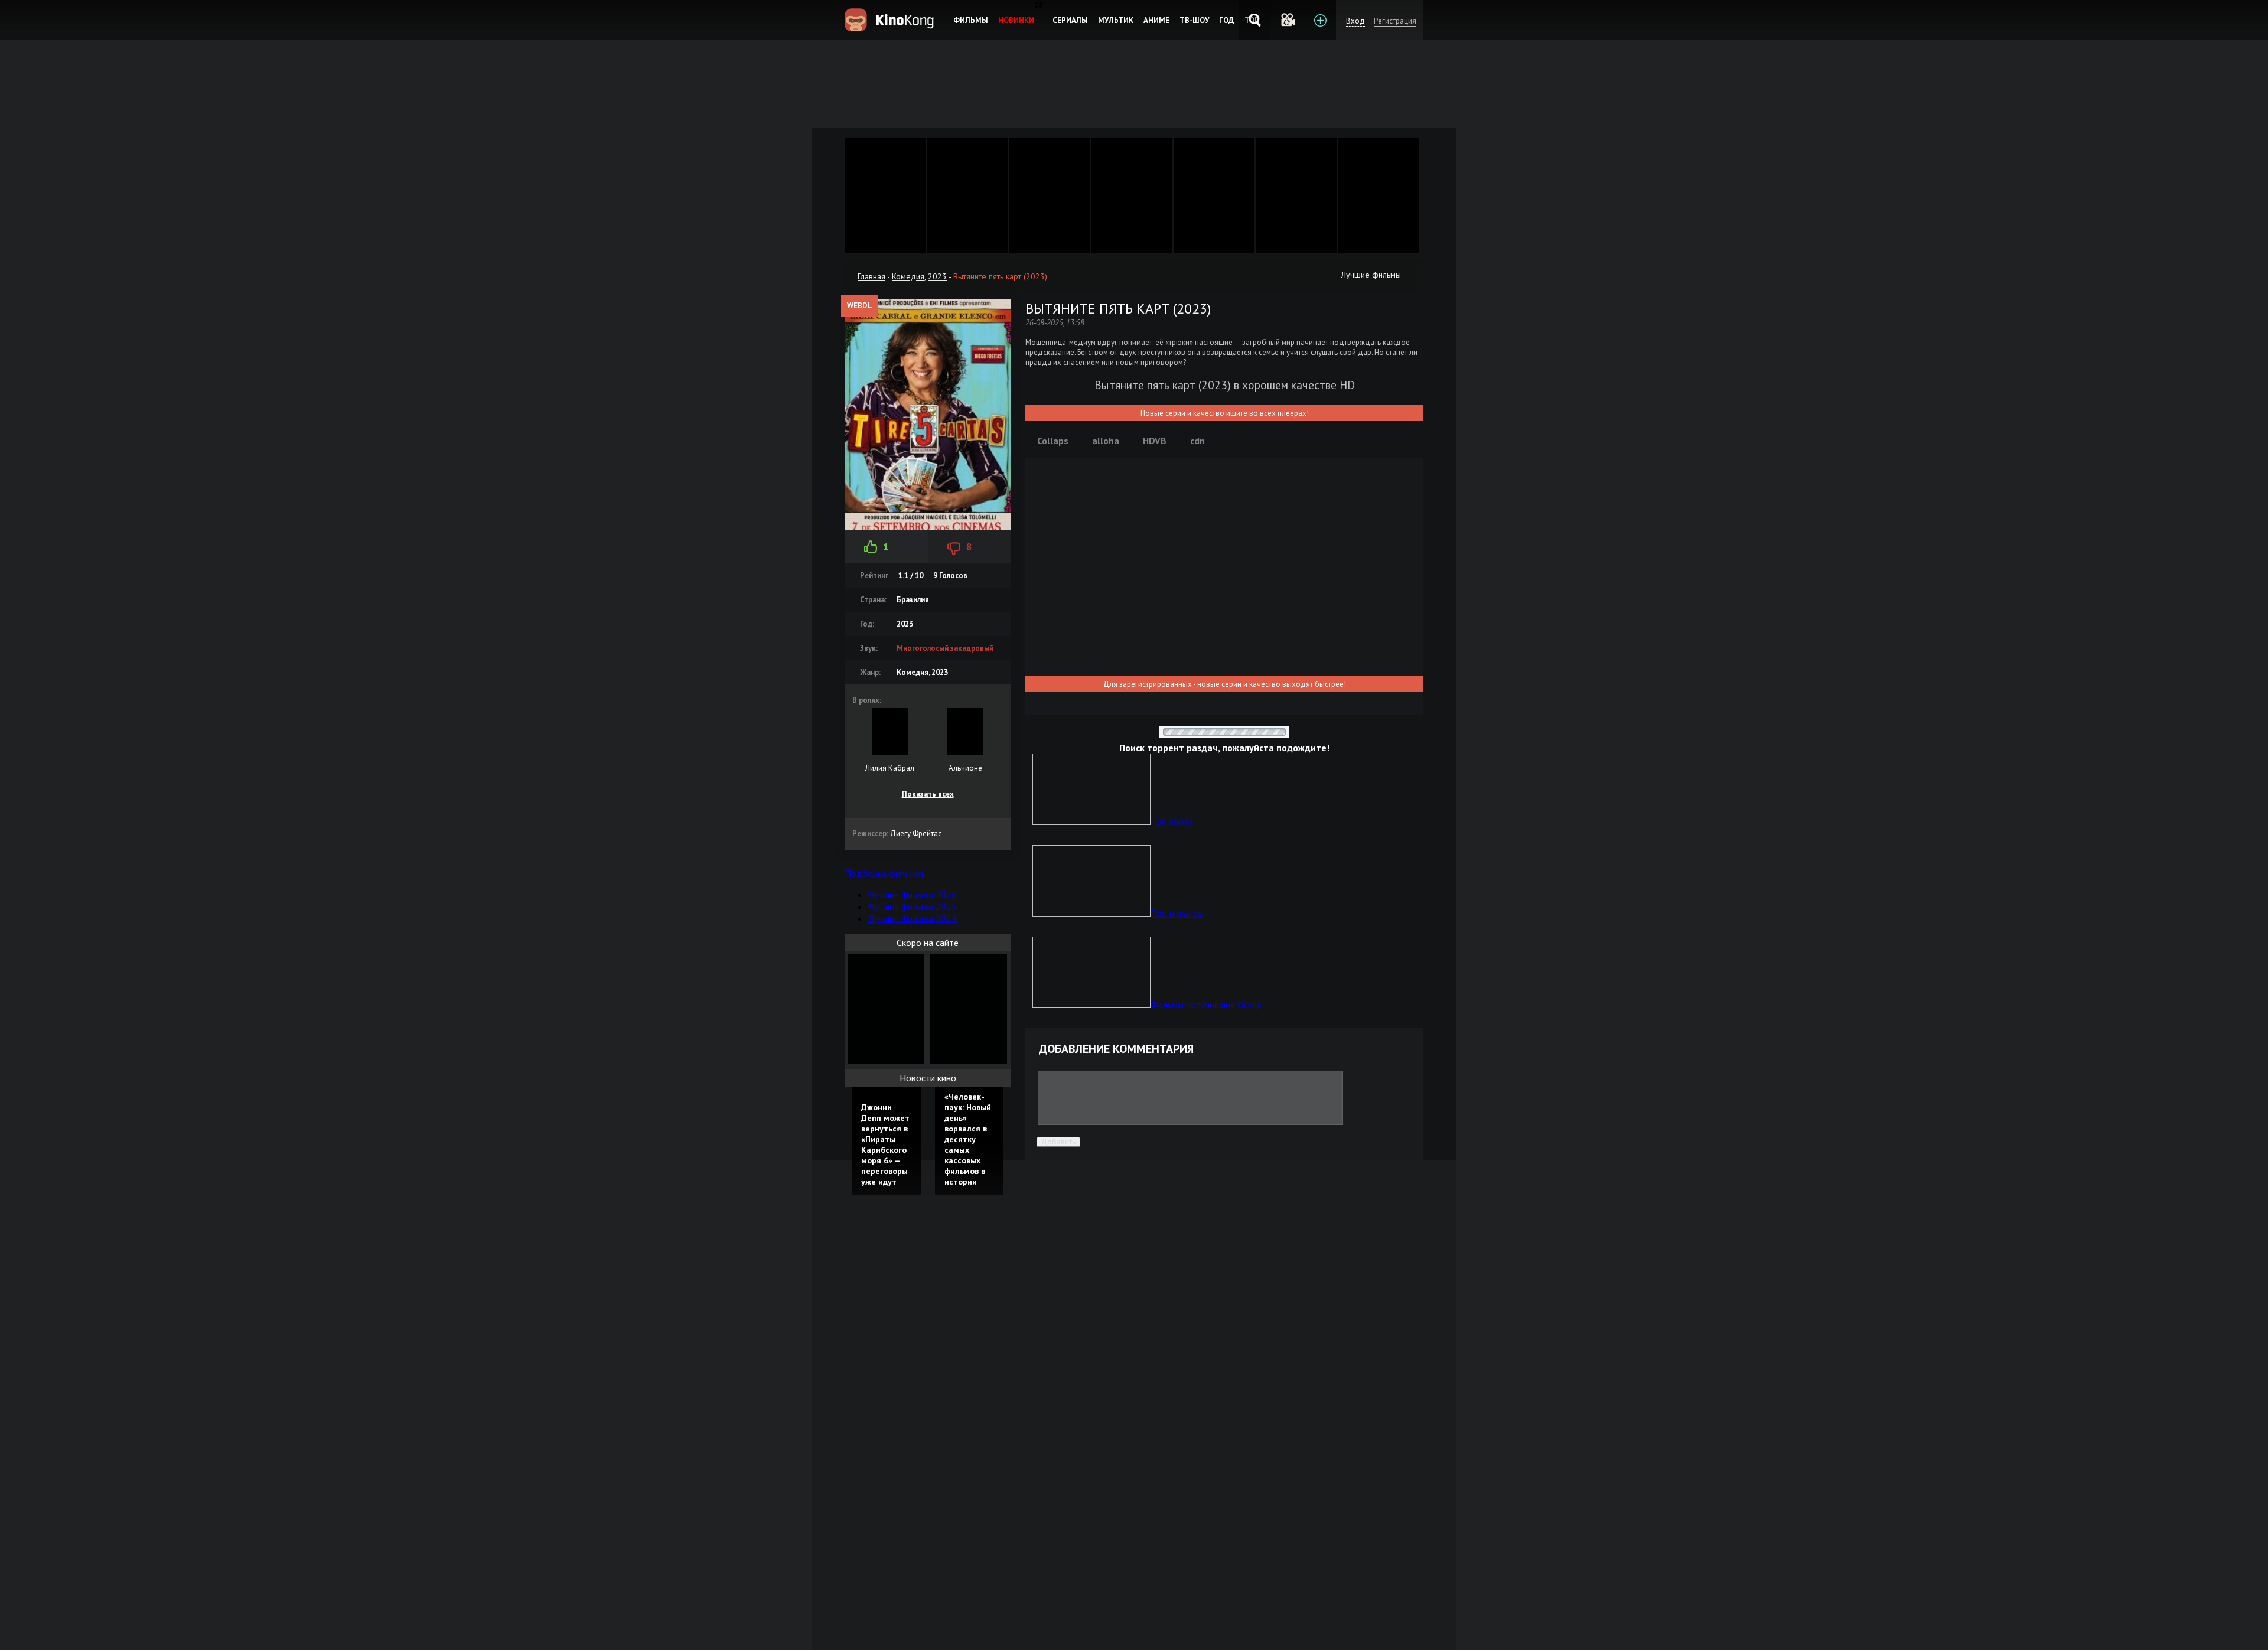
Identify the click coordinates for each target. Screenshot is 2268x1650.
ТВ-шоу (1194, 20)
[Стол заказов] (1320, 20)
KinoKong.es (891, 20)
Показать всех (928, 794)
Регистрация (1395, 21)
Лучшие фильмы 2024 (913, 918)
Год (1227, 20)
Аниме (1156, 20)
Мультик (1116, 20)
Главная (871, 276)
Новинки (1016, 20)
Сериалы (1070, 20)
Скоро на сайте (928, 943)
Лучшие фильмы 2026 (913, 895)
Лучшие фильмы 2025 (913, 906)
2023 (937, 276)
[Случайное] (1287, 20)
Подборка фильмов (885, 873)
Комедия (908, 276)
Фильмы (971, 20)
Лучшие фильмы (1371, 275)
